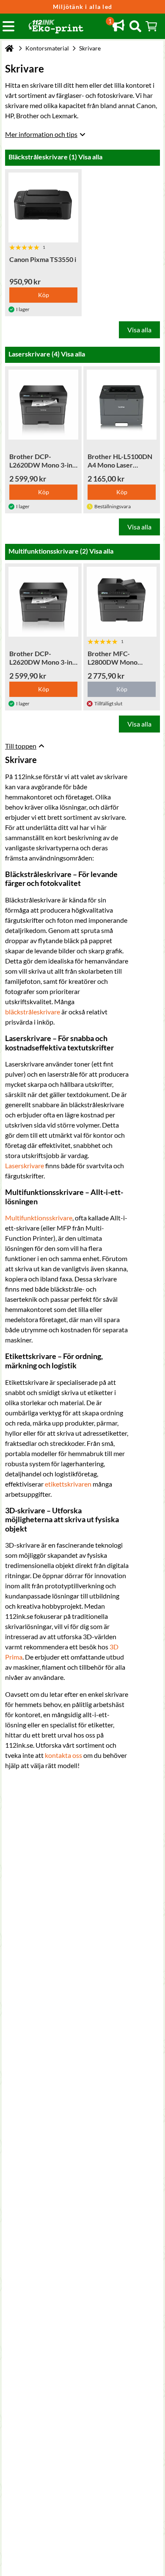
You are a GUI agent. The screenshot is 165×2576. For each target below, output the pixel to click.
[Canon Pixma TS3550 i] (43, 207)
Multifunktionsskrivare (39, 1218)
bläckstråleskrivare (33, 1012)
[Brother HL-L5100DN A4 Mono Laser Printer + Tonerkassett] (122, 405)
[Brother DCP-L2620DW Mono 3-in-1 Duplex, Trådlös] (43, 405)
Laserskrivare (25, 1165)
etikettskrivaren (68, 1484)
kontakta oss (63, 1755)
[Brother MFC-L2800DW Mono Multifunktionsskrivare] (122, 602)
